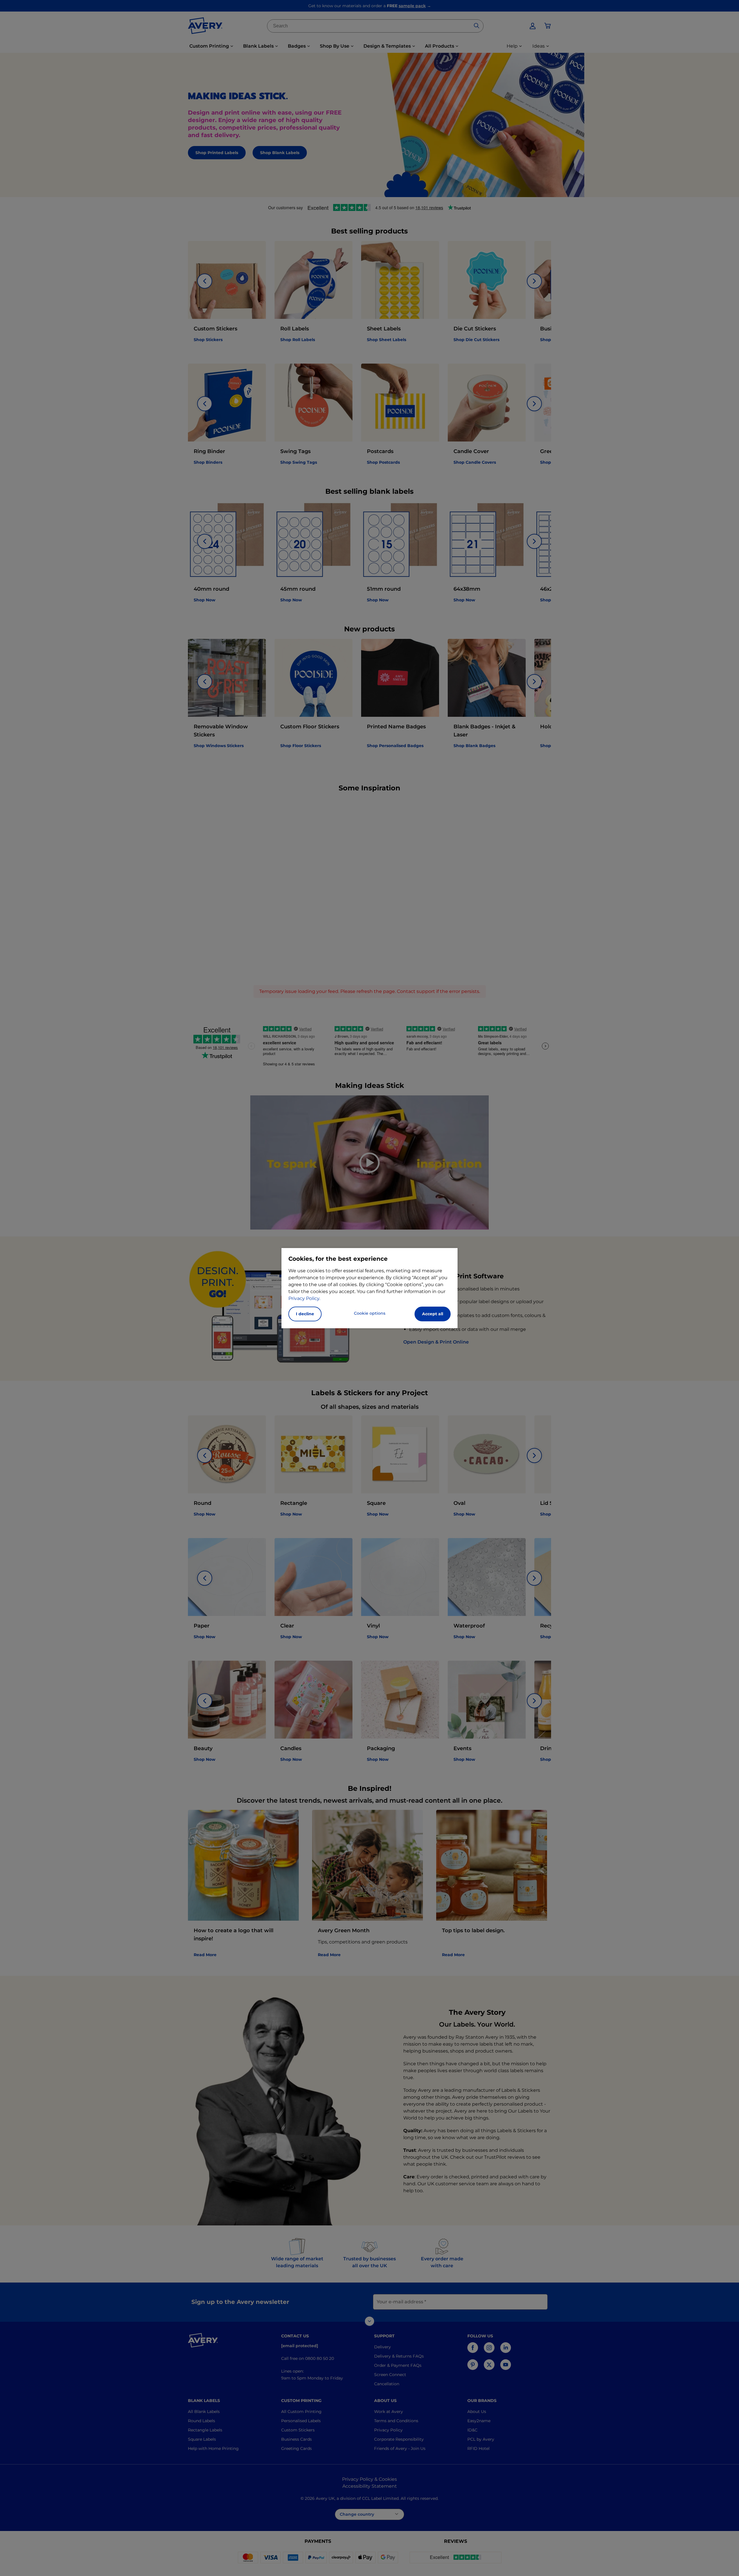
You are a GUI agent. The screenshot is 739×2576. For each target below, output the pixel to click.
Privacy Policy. (304, 1298)
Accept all (433, 1314)
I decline (305, 1314)
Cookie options (370, 1313)
